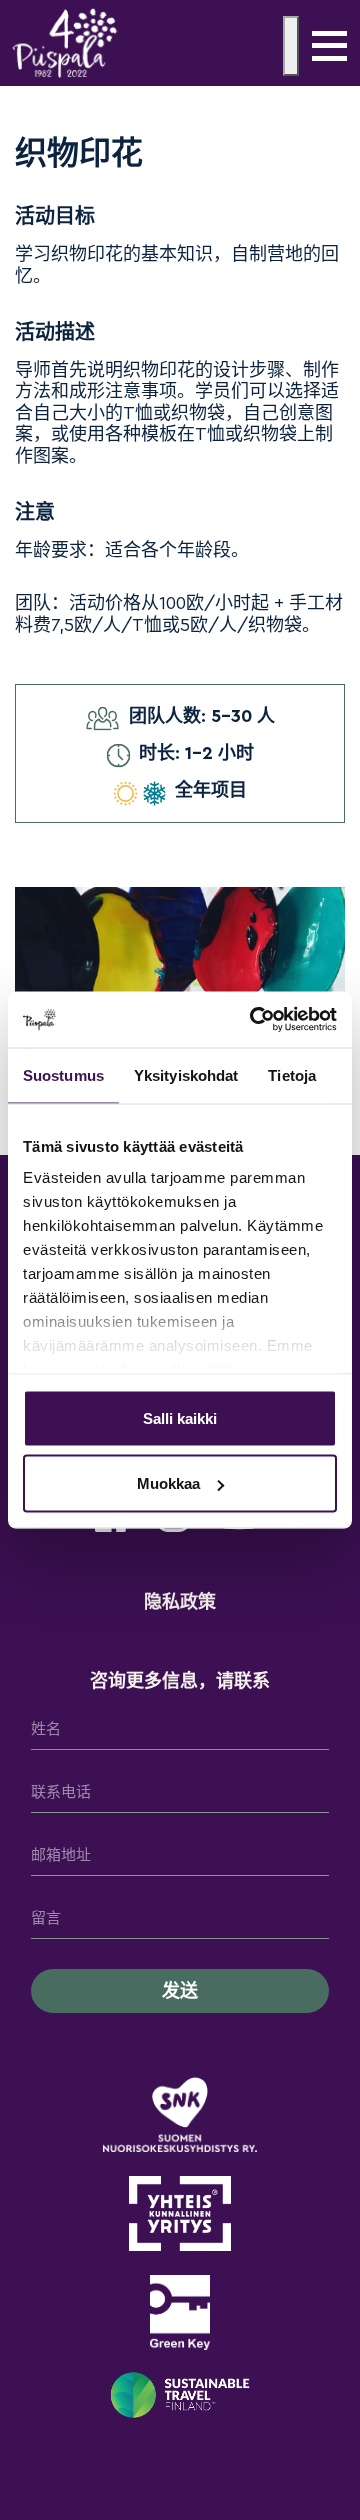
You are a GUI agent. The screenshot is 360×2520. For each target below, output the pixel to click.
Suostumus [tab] (63, 1074)
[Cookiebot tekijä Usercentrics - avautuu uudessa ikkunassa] (254, 1020)
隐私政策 (180, 1602)
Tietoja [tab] (292, 1074)
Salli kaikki (180, 1417)
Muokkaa (168, 1483)
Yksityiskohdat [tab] (186, 1074)
